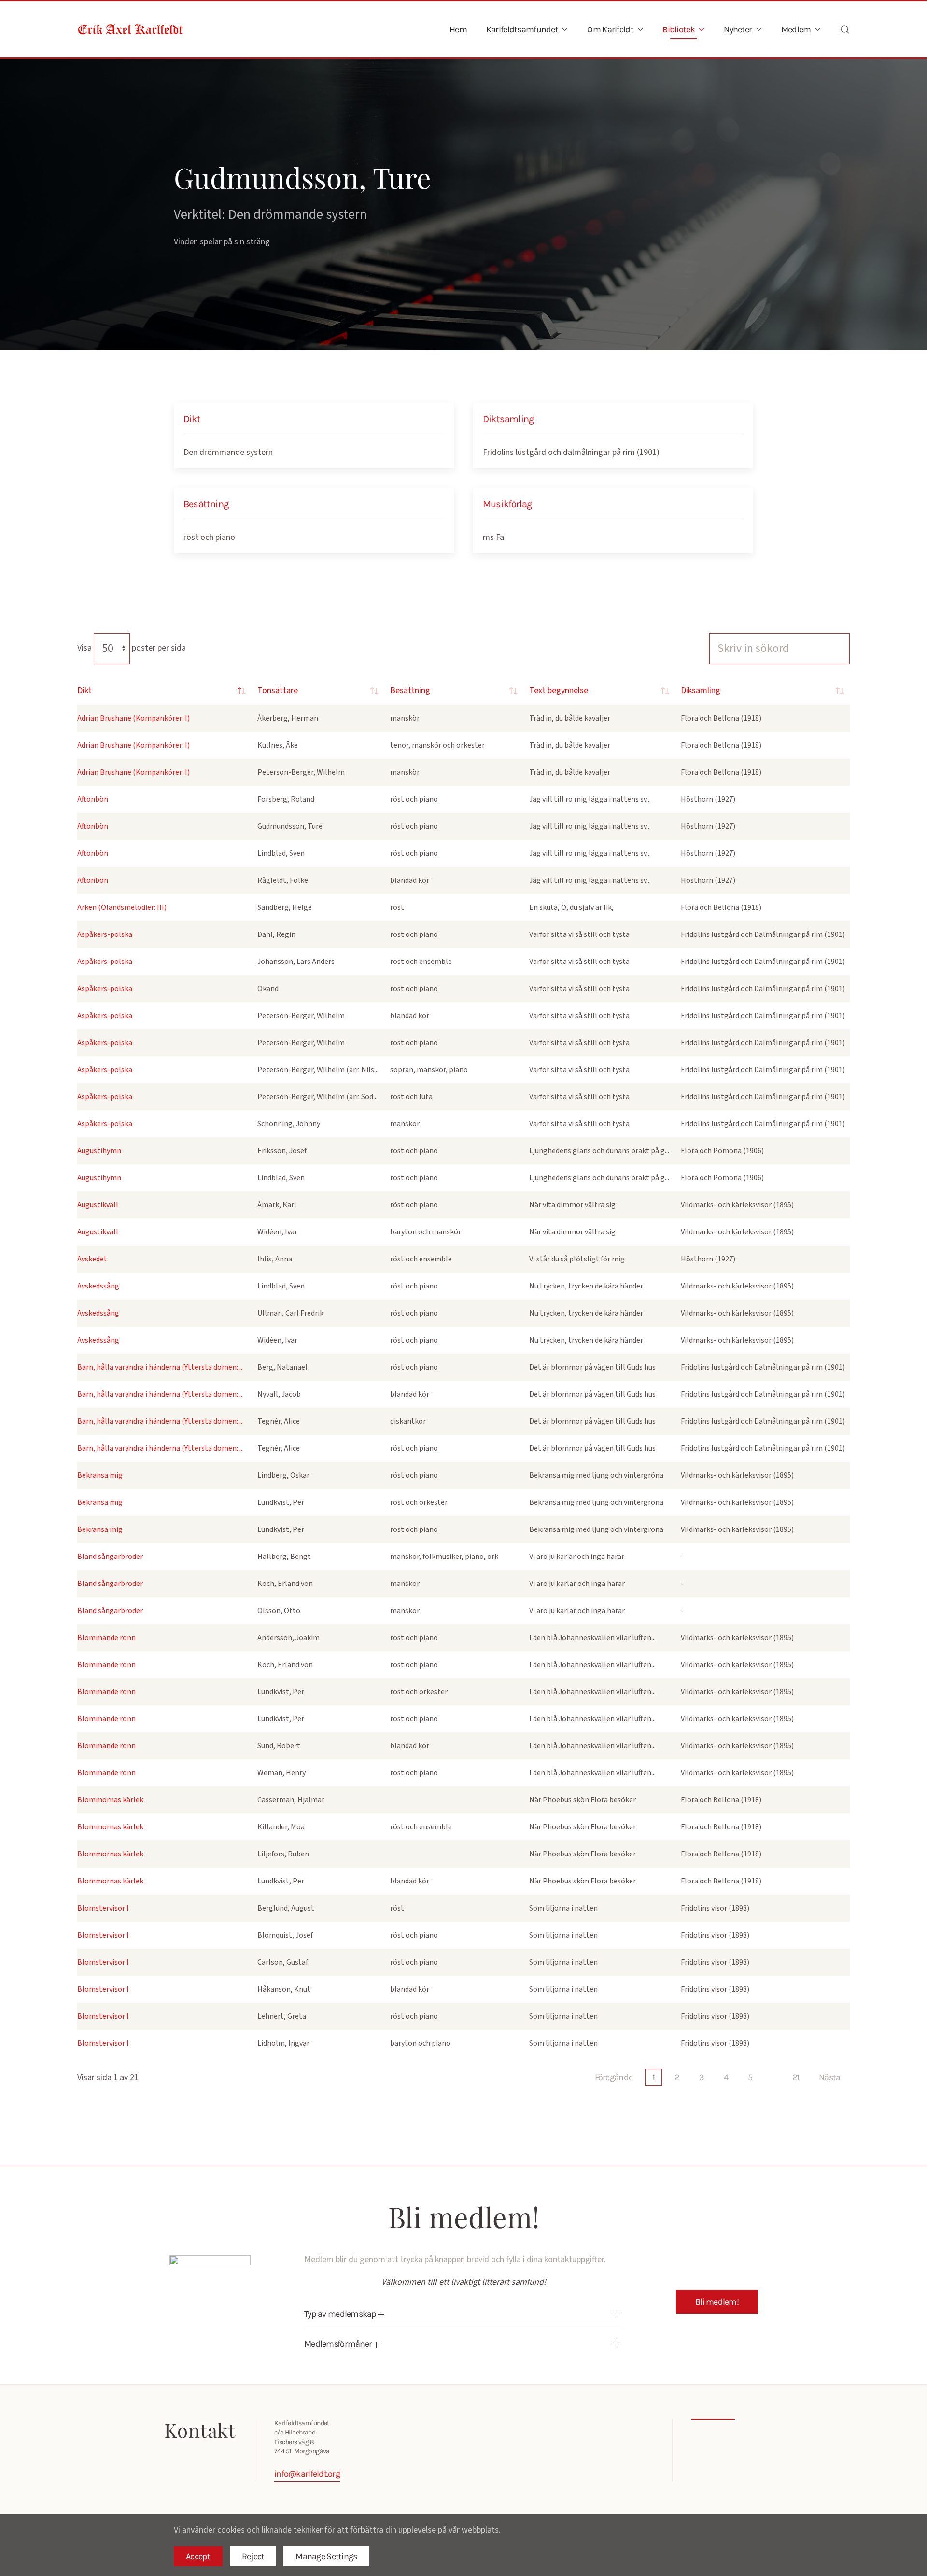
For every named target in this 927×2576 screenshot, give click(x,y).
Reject (253, 2556)
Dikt (84, 690)
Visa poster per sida (132, 648)
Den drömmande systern (228, 452)
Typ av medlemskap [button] (341, 2314)
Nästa (829, 2077)
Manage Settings (326, 2556)
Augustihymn (99, 1151)
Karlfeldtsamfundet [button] (522, 29)
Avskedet (92, 1259)
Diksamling (701, 690)
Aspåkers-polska (105, 934)
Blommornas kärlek (110, 1800)
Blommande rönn (106, 1638)
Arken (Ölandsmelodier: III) (122, 907)
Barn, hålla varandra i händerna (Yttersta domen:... (160, 1367)
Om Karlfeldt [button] (610, 29)
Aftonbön (93, 799)
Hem (458, 29)
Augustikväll (98, 1205)
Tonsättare (278, 690)
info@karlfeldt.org (307, 2474)
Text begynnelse (559, 690)
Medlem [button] (796, 29)
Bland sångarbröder (110, 1557)
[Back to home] (130, 29)
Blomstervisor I (103, 1908)
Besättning (410, 690)
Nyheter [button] (738, 29)
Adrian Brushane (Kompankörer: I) (133, 718)
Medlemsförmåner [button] (339, 2344)
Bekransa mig (100, 1475)
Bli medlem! (717, 2302)
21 (796, 2077)
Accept (198, 2556)
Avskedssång (98, 1286)
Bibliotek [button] (679, 29)
